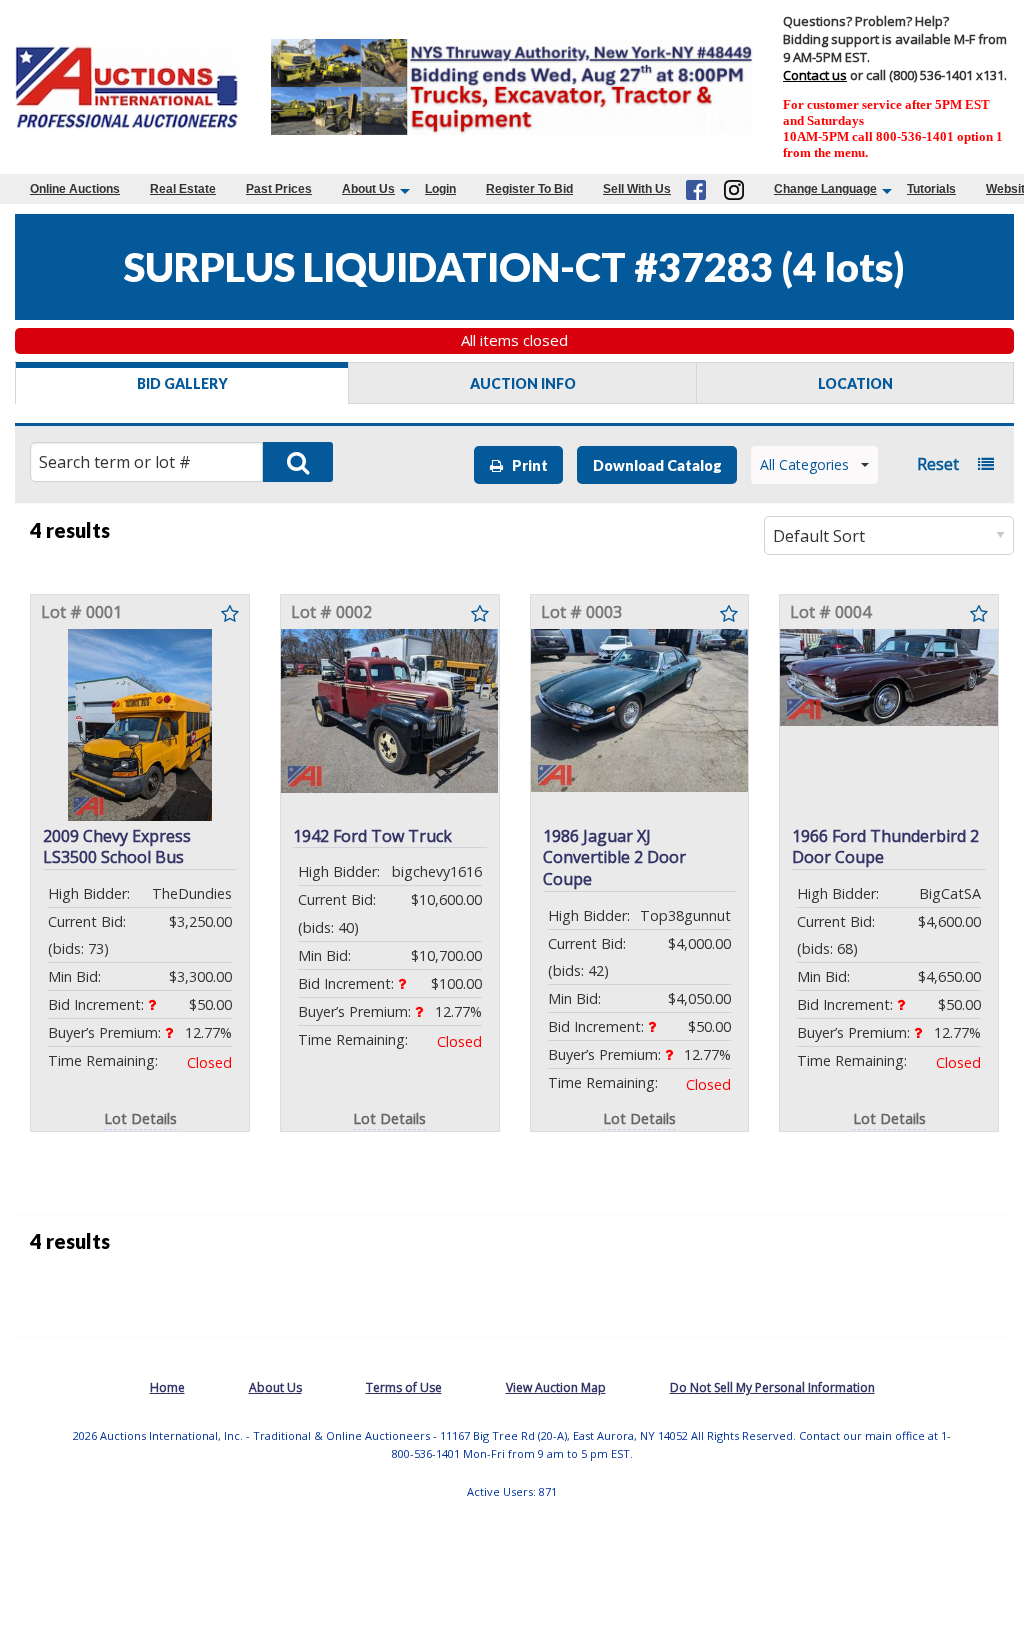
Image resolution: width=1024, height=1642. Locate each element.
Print (525, 465)
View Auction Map (556, 1387)
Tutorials (931, 189)
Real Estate (183, 189)
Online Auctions (75, 189)
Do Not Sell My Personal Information (772, 1387)
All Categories (804, 464)
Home (167, 1387)
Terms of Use (404, 1387)
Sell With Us (637, 189)
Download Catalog (657, 465)
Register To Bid (529, 189)
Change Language (825, 189)
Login (440, 189)
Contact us (815, 75)
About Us (368, 189)
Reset (938, 464)
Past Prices (279, 189)
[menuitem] (75, 189)
